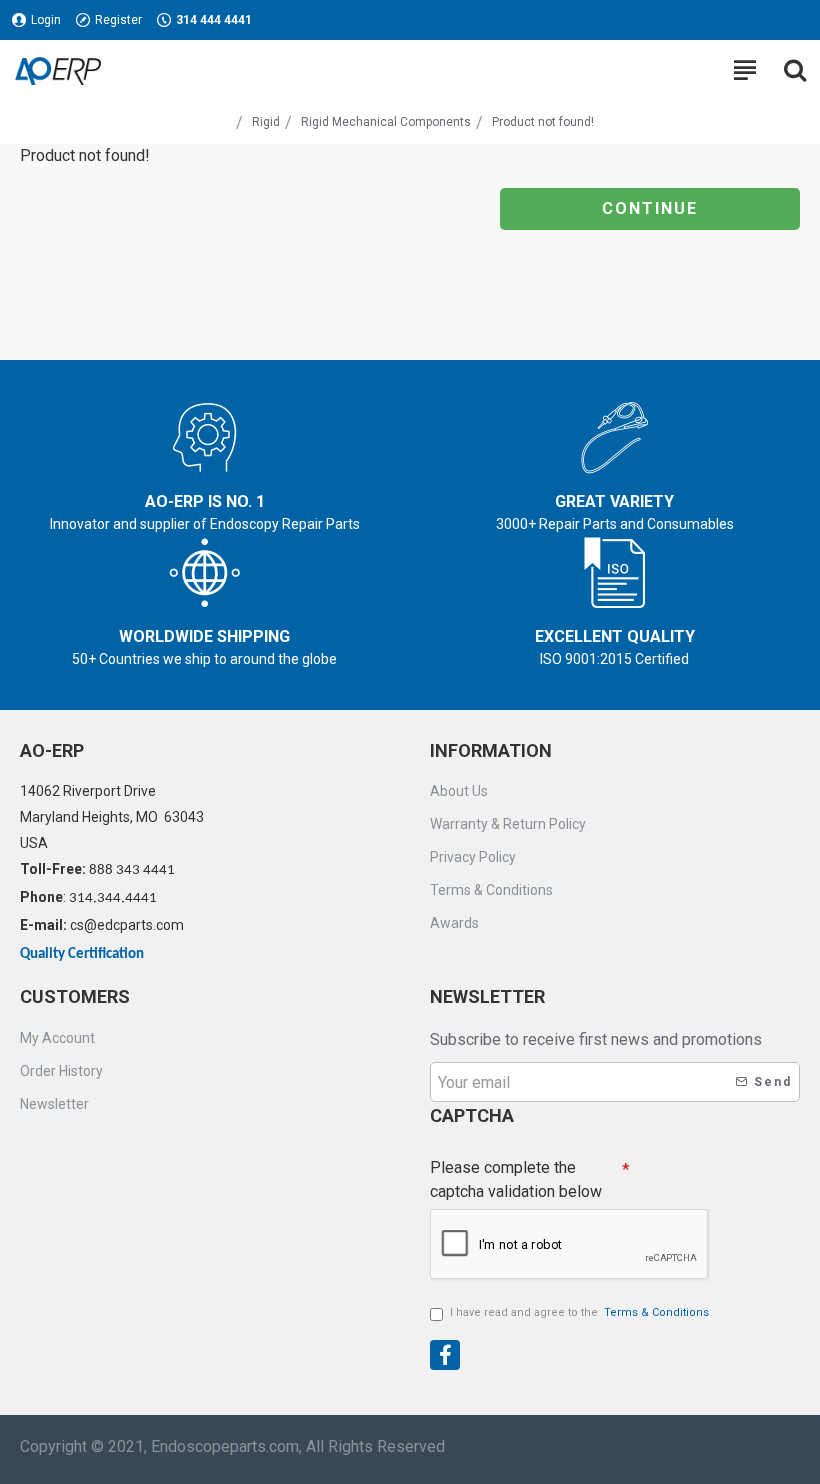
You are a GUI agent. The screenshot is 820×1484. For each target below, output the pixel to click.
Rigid (266, 122)
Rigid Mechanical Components (386, 122)
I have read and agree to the (579, 1312)
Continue (650, 208)
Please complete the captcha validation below (516, 1179)
